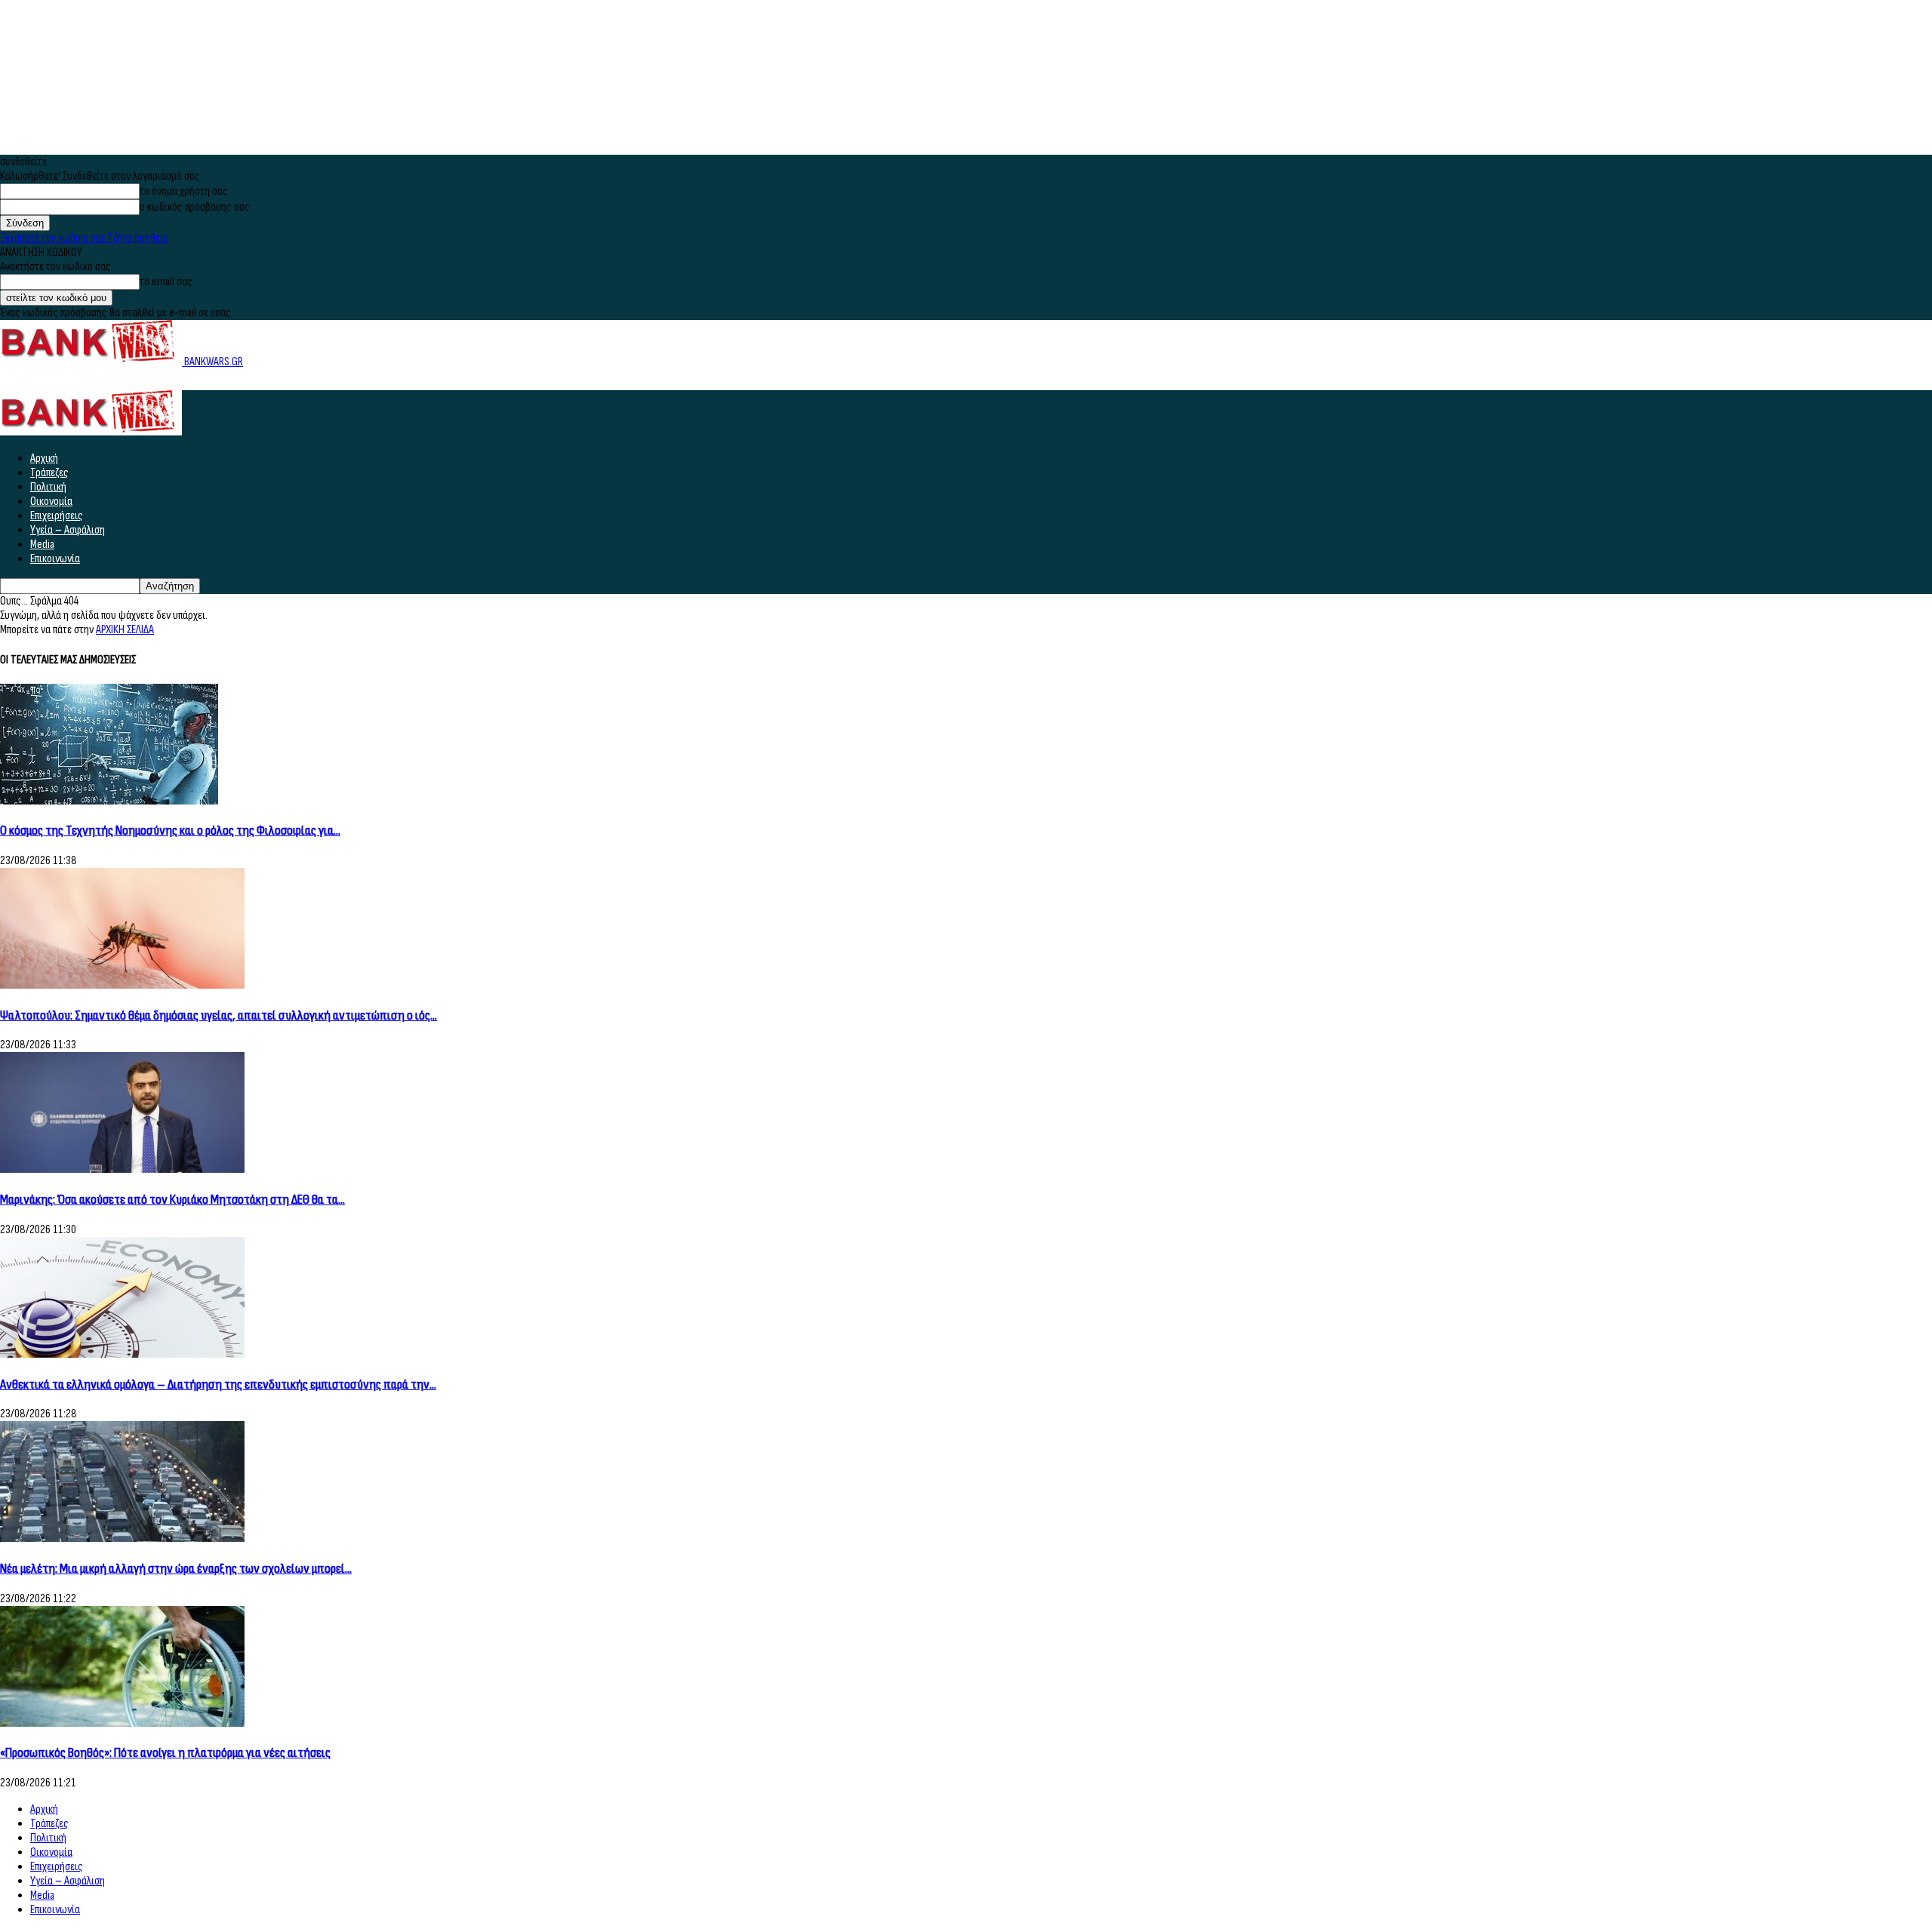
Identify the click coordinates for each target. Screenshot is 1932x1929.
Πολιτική (48, 487)
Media (42, 545)
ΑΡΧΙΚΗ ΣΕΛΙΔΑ (125, 630)
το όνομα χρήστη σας (184, 191)
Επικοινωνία (55, 559)
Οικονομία (51, 501)
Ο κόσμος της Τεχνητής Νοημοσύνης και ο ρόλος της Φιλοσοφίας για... (170, 831)
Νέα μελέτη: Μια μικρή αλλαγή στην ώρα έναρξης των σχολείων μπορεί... (176, 1569)
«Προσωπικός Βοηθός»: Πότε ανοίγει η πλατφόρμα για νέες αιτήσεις (165, 1753)
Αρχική (44, 458)
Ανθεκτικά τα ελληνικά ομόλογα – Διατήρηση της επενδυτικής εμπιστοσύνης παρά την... (218, 1384)
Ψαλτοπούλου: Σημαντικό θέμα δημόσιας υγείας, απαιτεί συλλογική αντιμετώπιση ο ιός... (218, 1015)
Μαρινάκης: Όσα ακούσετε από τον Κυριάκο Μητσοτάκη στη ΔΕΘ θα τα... (172, 1200)
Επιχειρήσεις (57, 516)
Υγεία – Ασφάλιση (68, 530)
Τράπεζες (49, 473)
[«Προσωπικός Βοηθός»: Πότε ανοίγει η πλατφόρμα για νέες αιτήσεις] (122, 1723)
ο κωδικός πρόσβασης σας (195, 207)
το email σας (166, 282)
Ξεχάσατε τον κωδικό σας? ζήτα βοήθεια (84, 238)
